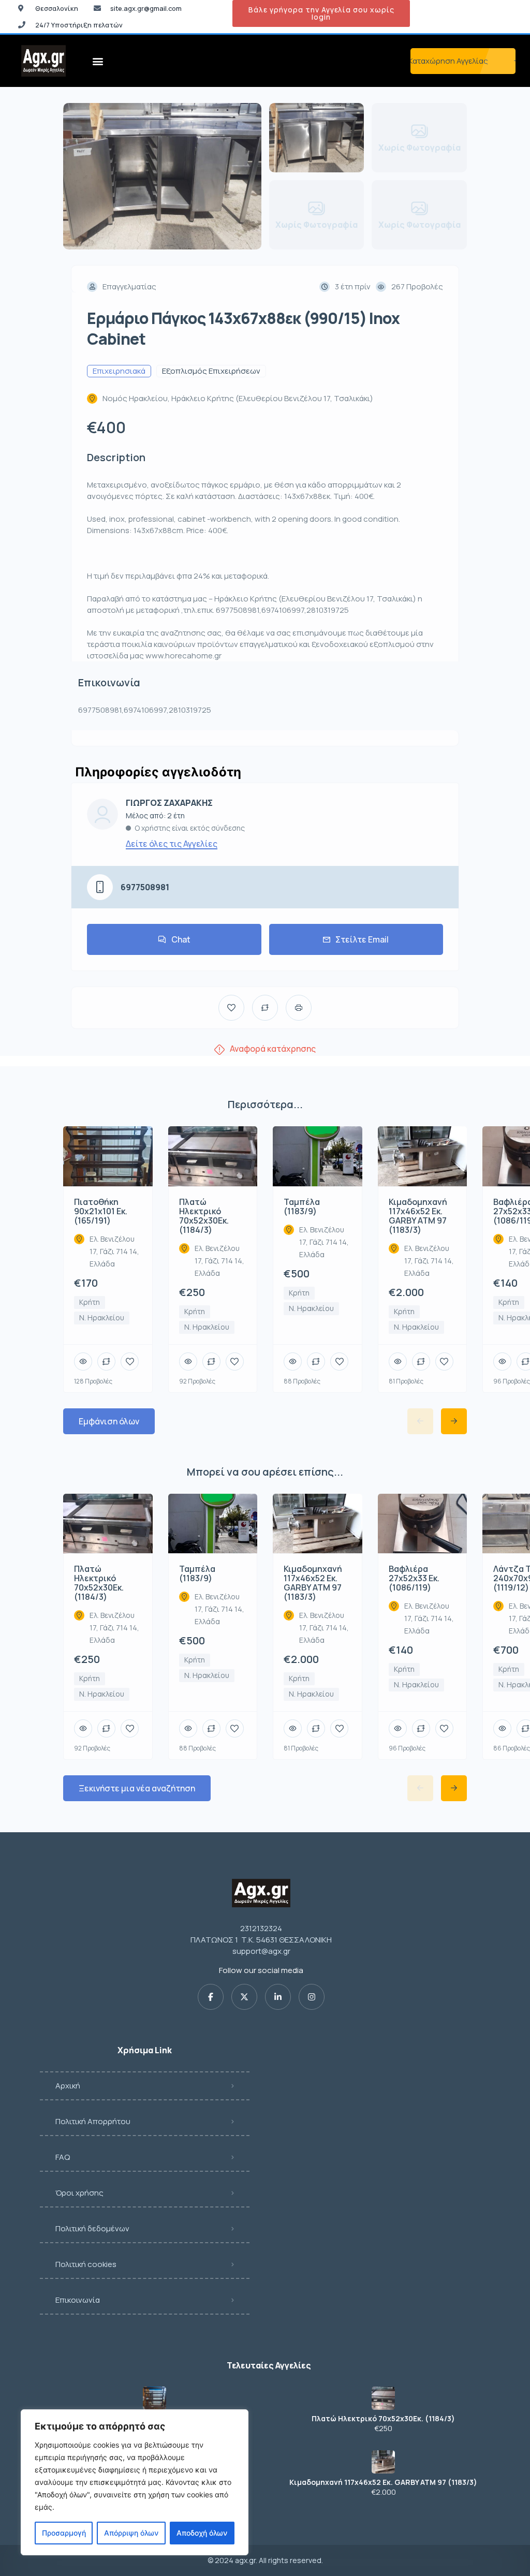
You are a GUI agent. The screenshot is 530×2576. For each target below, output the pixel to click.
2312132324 (261, 1928)
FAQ (63, 2157)
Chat (181, 939)
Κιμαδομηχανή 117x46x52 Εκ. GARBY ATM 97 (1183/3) (383, 2482)
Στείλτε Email (362, 939)
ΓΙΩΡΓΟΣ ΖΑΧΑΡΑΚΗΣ (169, 803)
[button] (98, 61)
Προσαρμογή (64, 2533)
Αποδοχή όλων (202, 2533)
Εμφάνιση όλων (109, 1421)
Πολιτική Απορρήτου (93, 2121)
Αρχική (68, 2086)
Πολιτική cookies (86, 2264)
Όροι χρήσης (79, 2193)
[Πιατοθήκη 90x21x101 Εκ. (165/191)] (154, 2398)
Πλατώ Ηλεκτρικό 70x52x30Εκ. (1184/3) (383, 2419)
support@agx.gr (261, 1951)
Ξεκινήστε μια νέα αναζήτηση (137, 1788)
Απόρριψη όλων (131, 2533)
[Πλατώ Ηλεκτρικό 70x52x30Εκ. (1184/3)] (383, 2398)
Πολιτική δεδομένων (92, 2228)
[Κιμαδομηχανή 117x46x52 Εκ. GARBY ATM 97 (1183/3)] (383, 2462)
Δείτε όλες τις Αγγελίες (172, 844)
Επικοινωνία (78, 2300)
